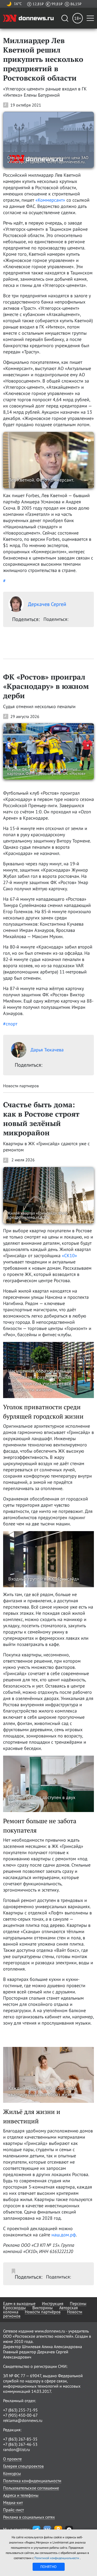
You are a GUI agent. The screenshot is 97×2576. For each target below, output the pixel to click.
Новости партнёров (43, 2312)
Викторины (43, 2308)
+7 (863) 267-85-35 (20, 2439)
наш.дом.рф (64, 2235)
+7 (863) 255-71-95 (20, 2410)
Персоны (78, 2303)
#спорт (10, 1024)
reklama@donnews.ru (23, 2420)
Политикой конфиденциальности (57, 2558)
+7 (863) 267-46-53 (20, 2444)
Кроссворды (14, 2308)
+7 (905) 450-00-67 (20, 2415)
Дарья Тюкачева (47, 1050)
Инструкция (53, 2303)
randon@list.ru (17, 2449)
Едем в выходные (19, 2303)
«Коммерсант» (50, 200)
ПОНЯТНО (48, 2567)
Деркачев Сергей (47, 604)
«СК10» (69, 1256)
